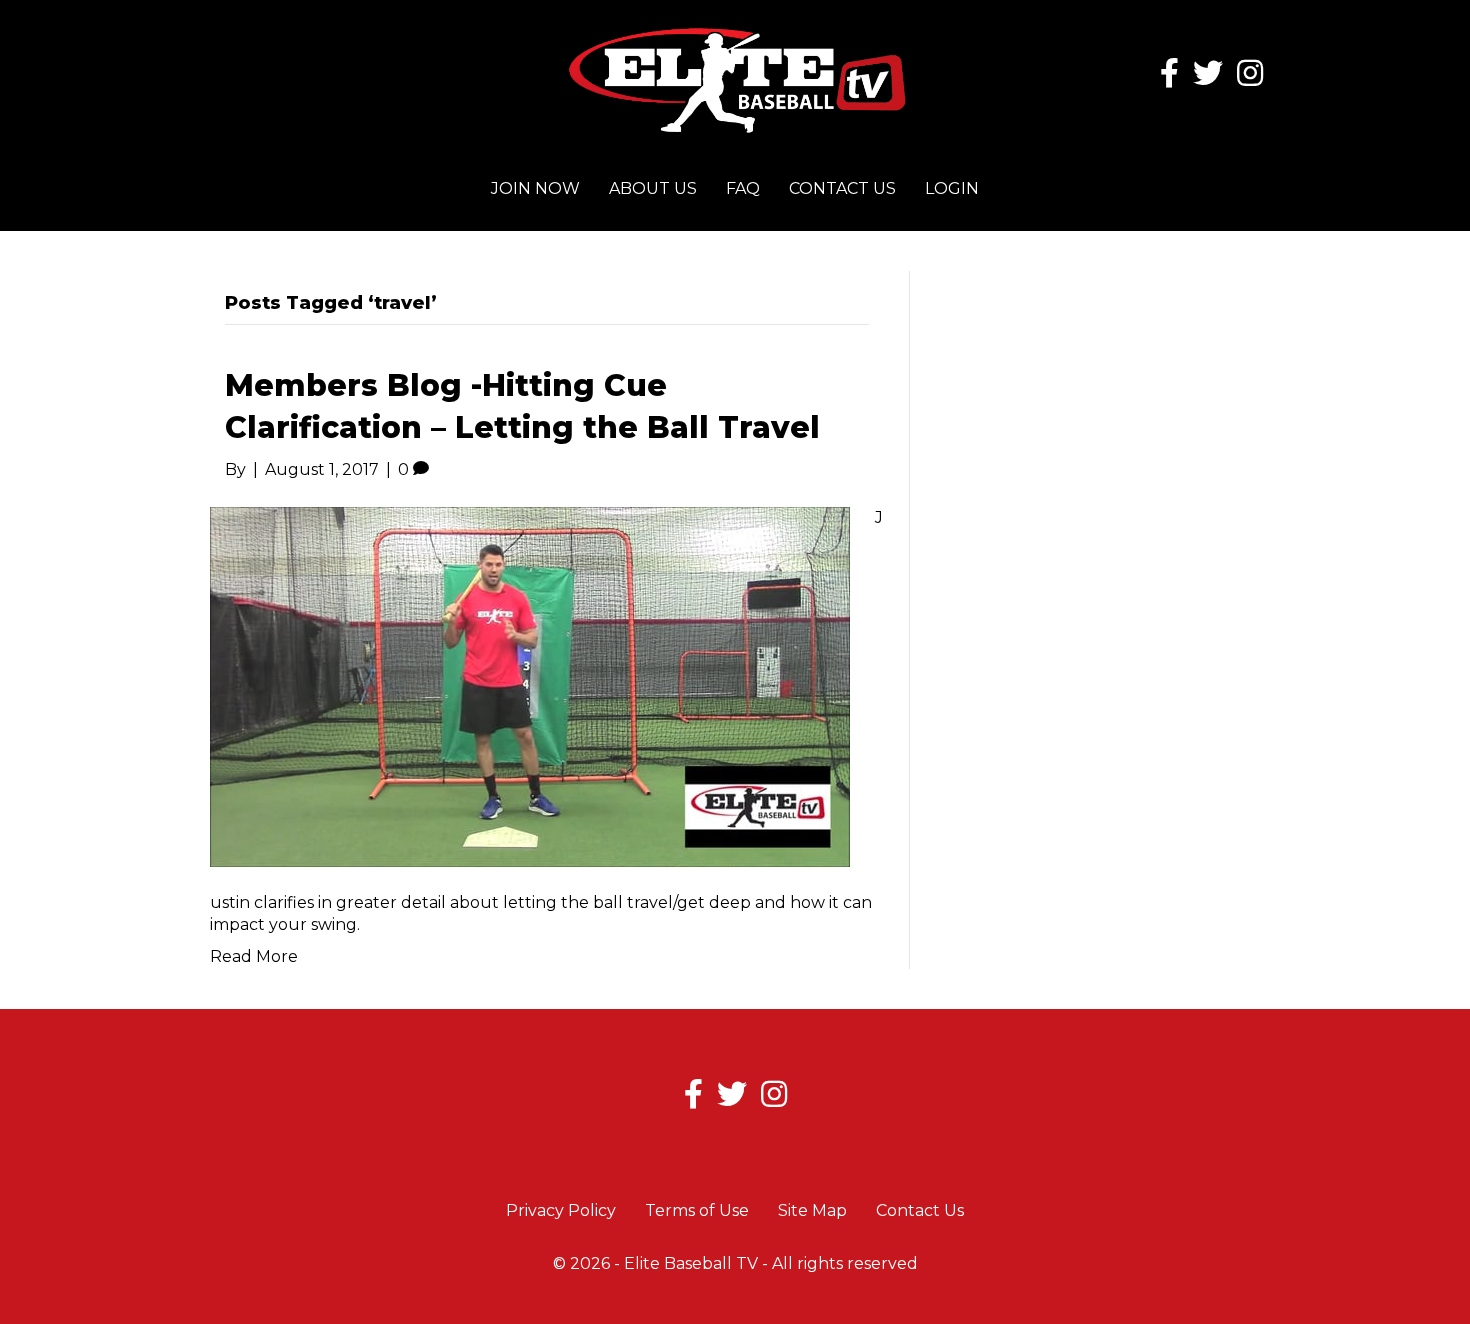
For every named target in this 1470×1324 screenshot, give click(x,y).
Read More (254, 956)
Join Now (535, 188)
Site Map (812, 1210)
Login (952, 188)
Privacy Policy (561, 1210)
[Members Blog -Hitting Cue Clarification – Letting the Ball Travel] (530, 685)
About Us (653, 188)
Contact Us (842, 188)
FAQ (743, 188)
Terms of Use (697, 1210)
